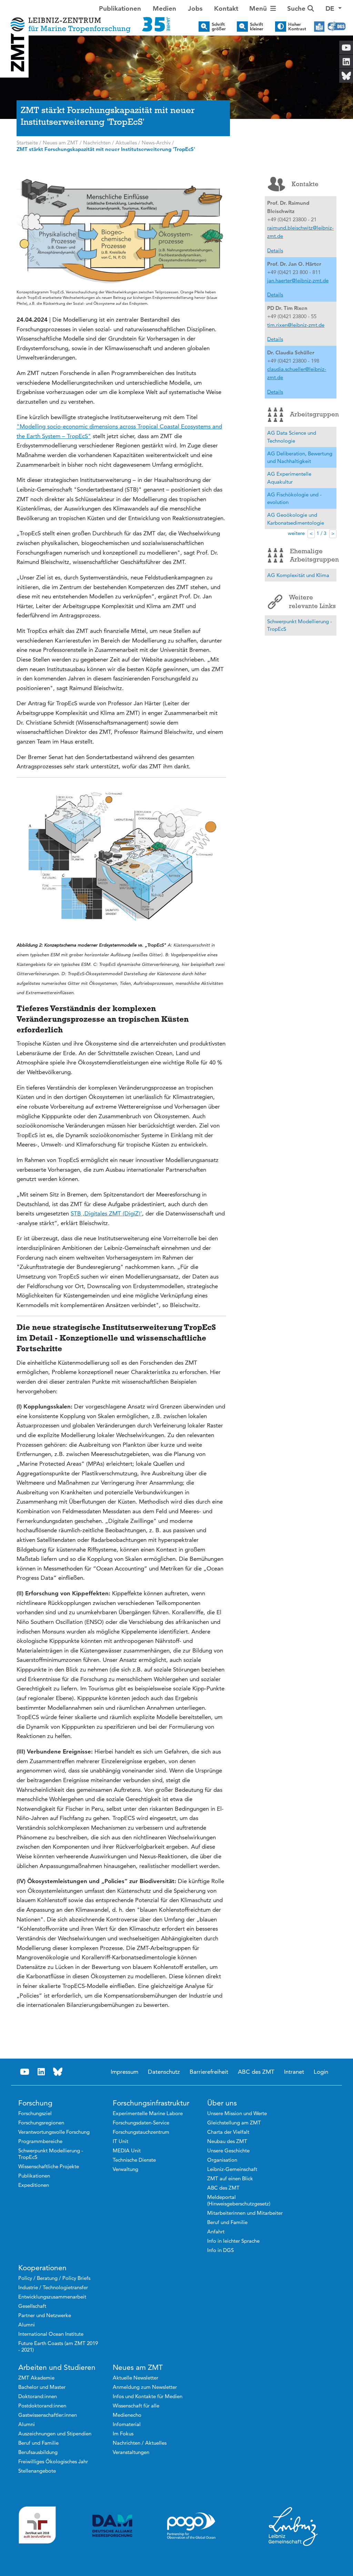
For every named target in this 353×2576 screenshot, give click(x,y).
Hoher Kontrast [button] (297, 27)
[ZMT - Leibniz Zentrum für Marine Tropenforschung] (88, 20)
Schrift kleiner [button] (257, 27)
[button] (334, 9)
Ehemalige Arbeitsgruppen (313, 555)
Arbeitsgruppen (313, 414)
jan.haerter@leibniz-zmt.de (298, 280)
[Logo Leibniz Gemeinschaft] (293, 2526)
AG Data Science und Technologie (292, 437)
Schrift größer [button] (219, 27)
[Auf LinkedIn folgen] (41, 2072)
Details (275, 250)
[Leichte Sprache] (319, 27)
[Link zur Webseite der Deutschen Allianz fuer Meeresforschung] (112, 2526)
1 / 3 (321, 533)
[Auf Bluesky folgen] (58, 2072)
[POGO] (191, 2526)
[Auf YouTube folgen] (25, 2072)
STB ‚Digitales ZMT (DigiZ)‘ (106, 1213)
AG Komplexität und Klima (298, 575)
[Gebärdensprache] (337, 27)
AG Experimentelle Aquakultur (289, 478)
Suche (297, 8)
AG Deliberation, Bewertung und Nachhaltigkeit (300, 457)
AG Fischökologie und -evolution (294, 498)
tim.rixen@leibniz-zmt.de (296, 325)
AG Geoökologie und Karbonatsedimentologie (296, 519)
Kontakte (305, 184)
